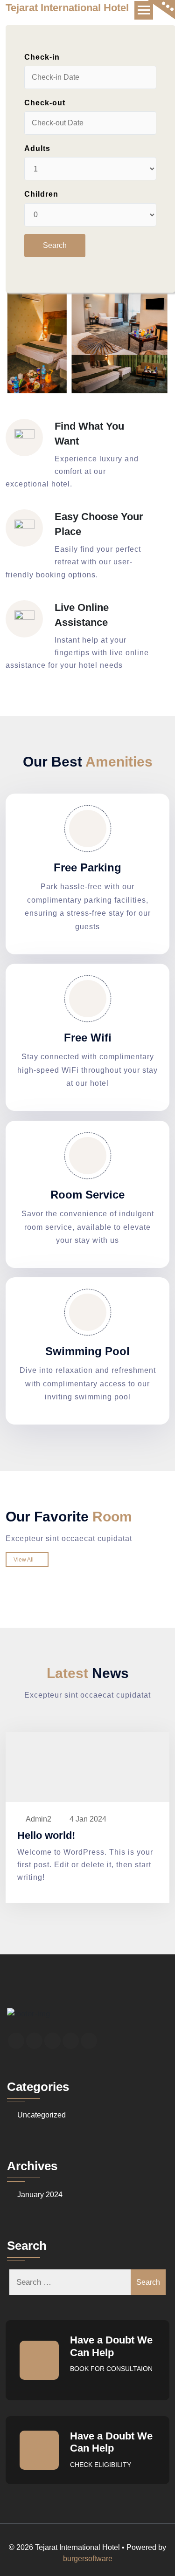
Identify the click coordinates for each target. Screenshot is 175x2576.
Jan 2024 (88, 1819)
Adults (37, 148)
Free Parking (87, 867)
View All (25, 1560)
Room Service (87, 1195)
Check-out (45, 103)
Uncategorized (42, 2115)
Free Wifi (88, 1038)
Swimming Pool (87, 1351)
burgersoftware (88, 2559)
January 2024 (40, 2195)
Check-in (42, 57)
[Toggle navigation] (144, 10)
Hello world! (46, 1835)
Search (148, 2282)
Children (41, 194)
